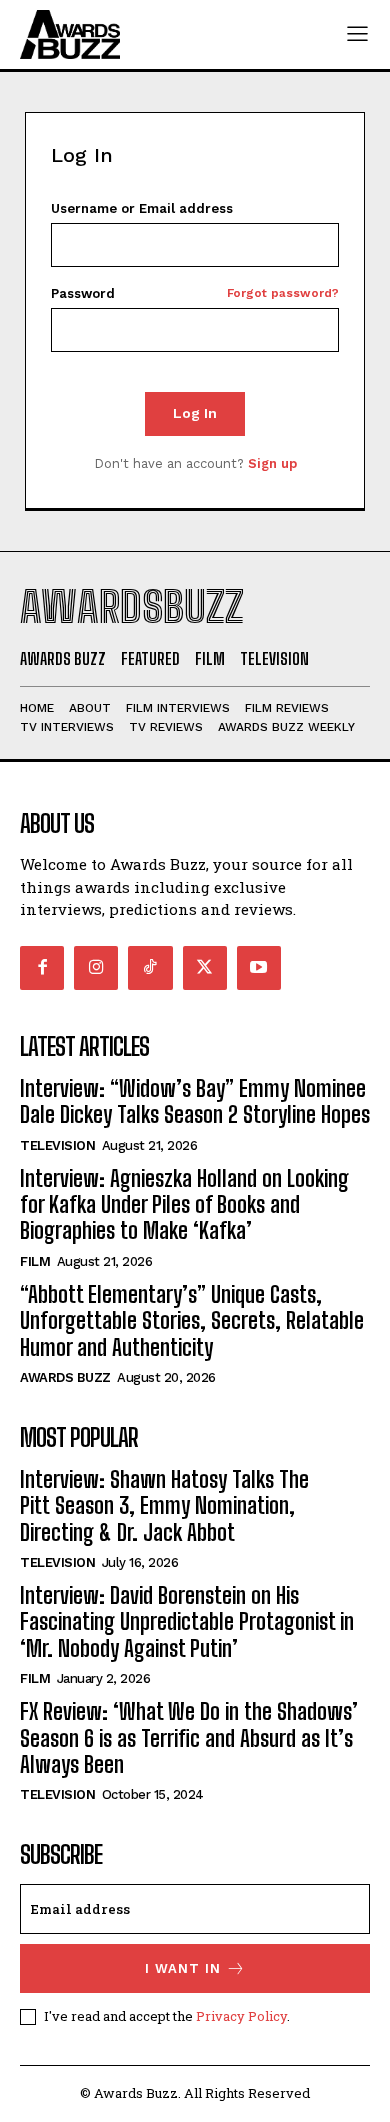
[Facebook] (42, 968)
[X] (205, 968)
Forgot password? (283, 293)
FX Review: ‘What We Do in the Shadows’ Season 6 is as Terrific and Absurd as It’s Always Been (189, 1738)
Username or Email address (142, 208)
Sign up (272, 463)
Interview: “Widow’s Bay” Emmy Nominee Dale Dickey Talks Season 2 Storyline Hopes (195, 1101)
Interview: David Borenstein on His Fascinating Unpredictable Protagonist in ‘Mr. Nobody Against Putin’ (187, 1622)
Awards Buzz (65, 1377)
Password (195, 293)
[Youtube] (259, 968)
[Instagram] (96, 968)
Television (57, 1145)
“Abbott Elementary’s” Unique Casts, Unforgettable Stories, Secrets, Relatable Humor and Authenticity (192, 1321)
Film (35, 1261)
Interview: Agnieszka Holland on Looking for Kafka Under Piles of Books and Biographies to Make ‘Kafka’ (184, 1205)
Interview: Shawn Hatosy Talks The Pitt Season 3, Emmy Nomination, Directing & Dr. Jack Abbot (164, 1506)
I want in (183, 1968)
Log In (195, 413)
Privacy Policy (241, 2016)
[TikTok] (150, 968)
